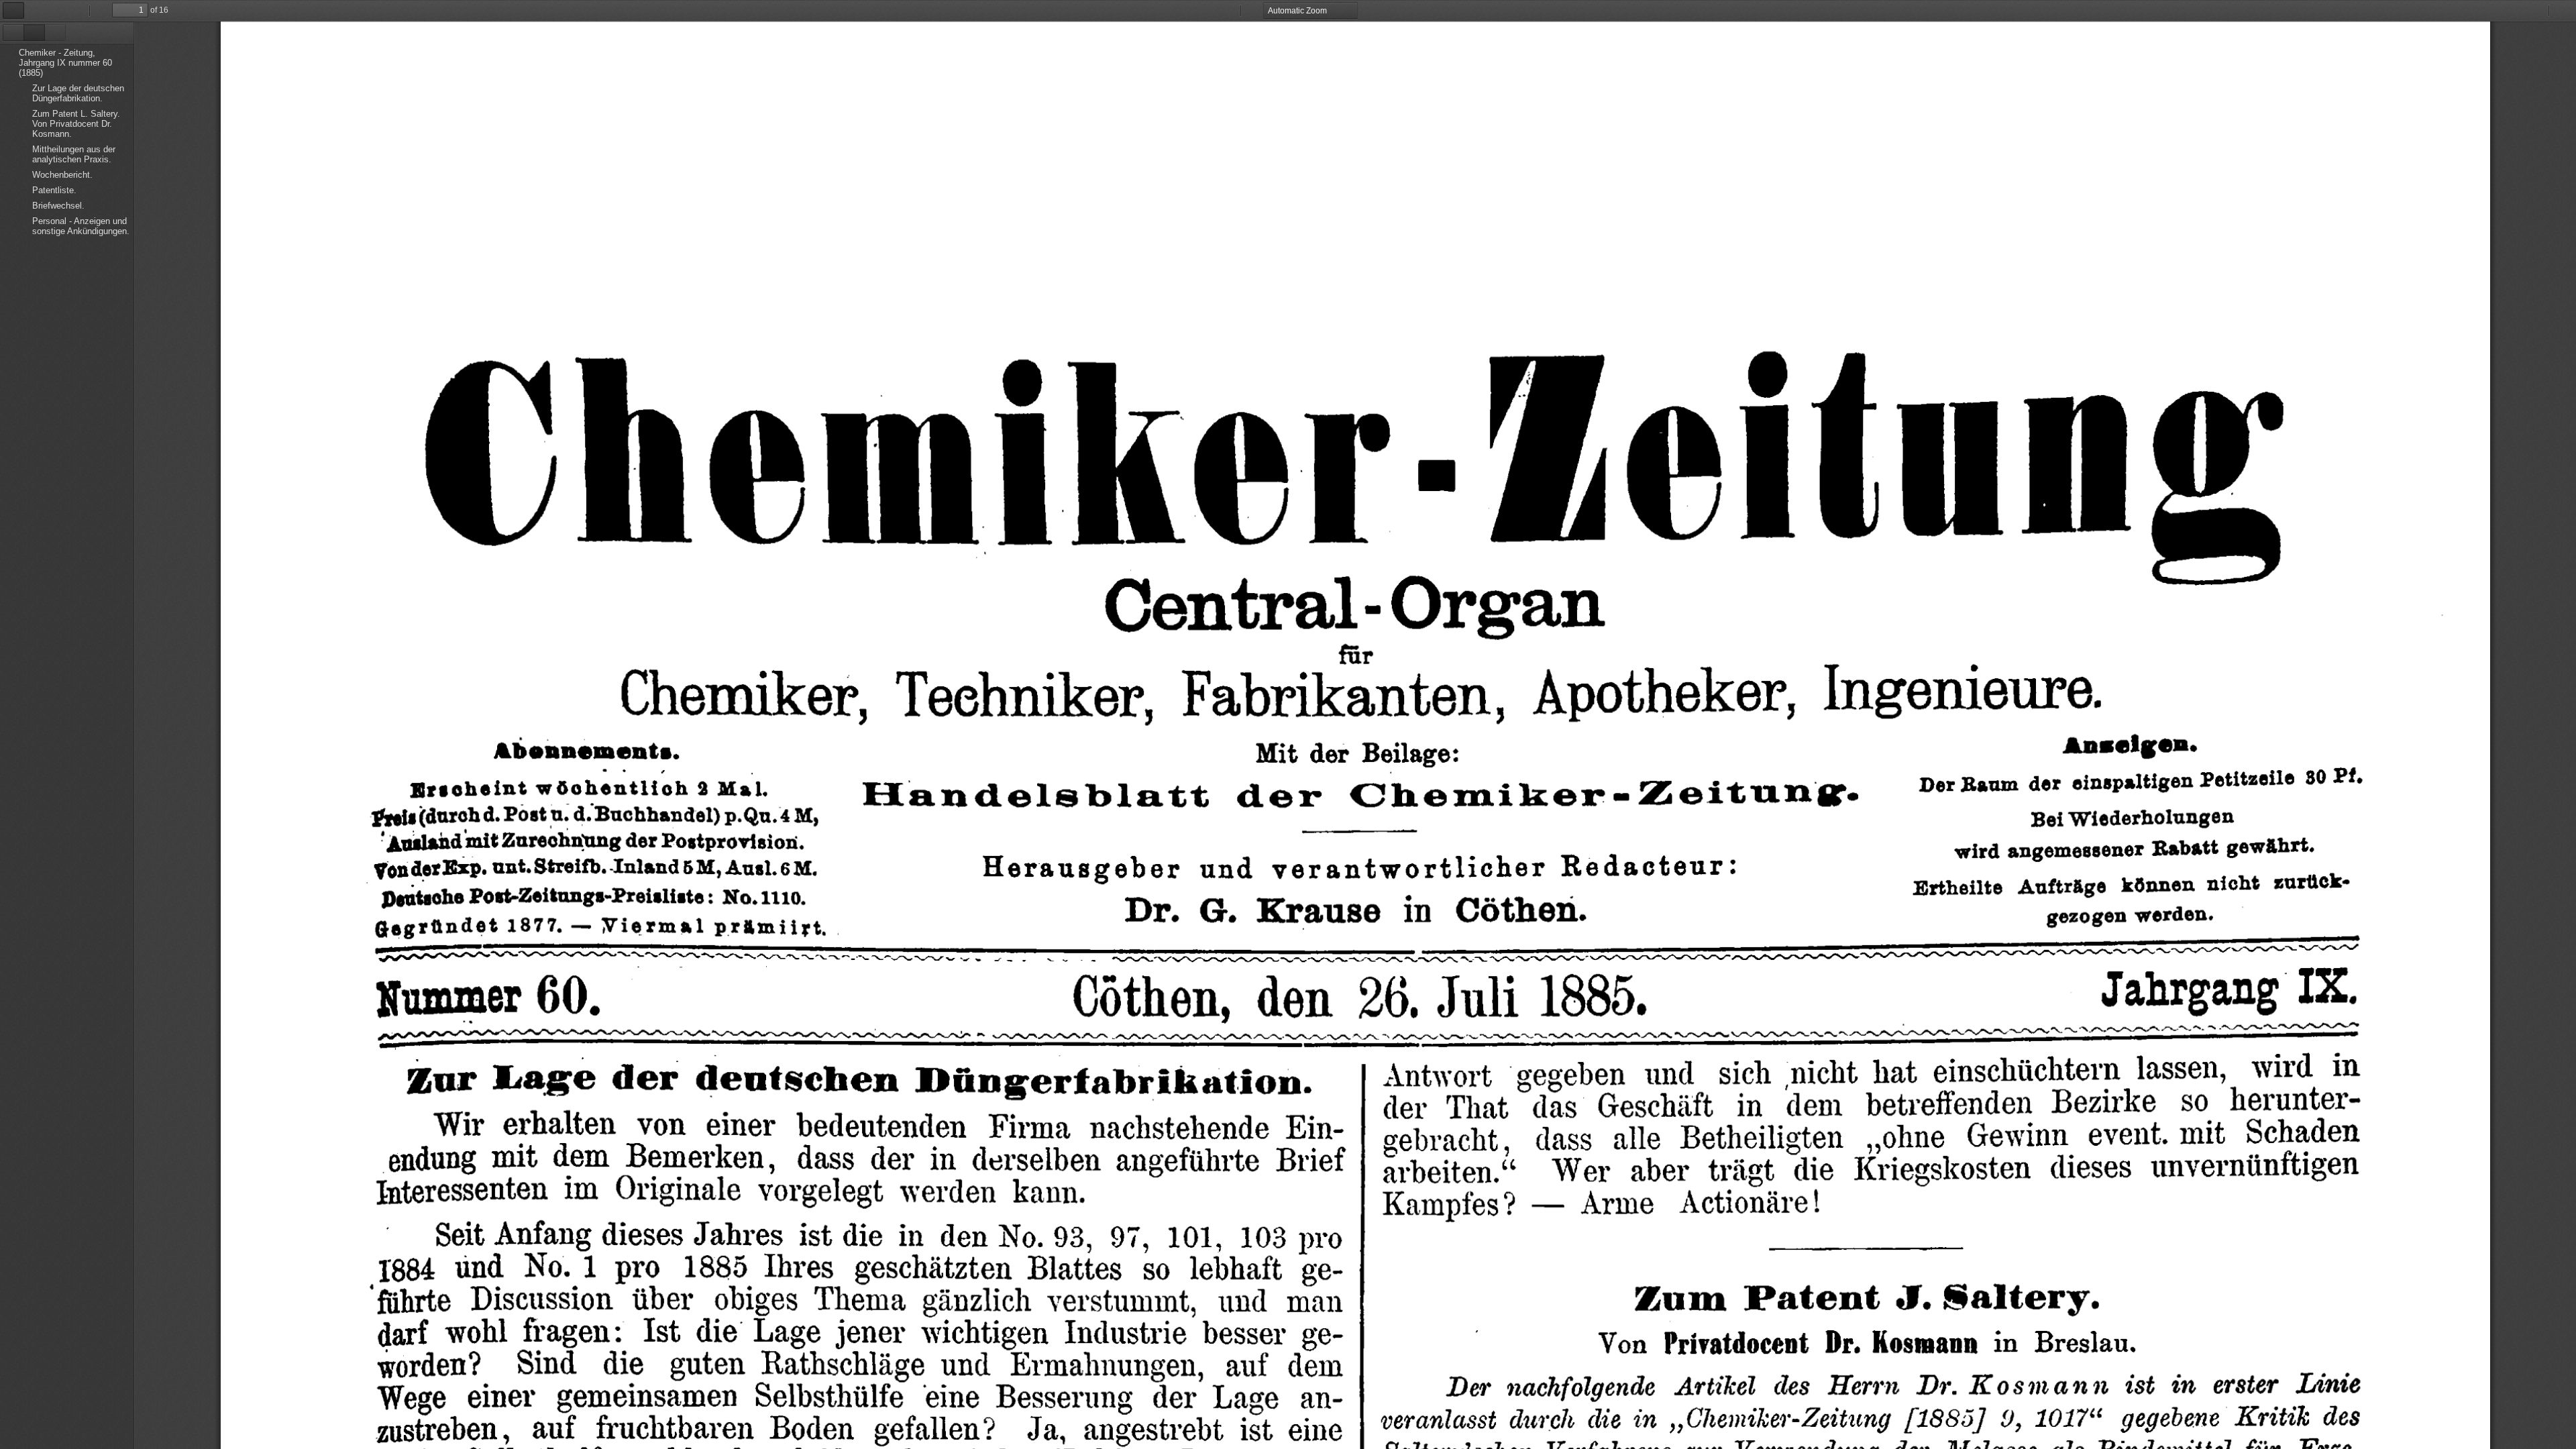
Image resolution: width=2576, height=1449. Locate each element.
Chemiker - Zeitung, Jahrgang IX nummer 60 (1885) (65, 63)
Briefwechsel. (58, 206)
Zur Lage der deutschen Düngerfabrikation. (78, 93)
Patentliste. (54, 190)
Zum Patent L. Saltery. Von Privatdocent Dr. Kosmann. (76, 124)
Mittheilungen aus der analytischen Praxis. (74, 154)
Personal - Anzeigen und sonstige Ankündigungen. (81, 226)
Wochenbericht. (62, 175)
